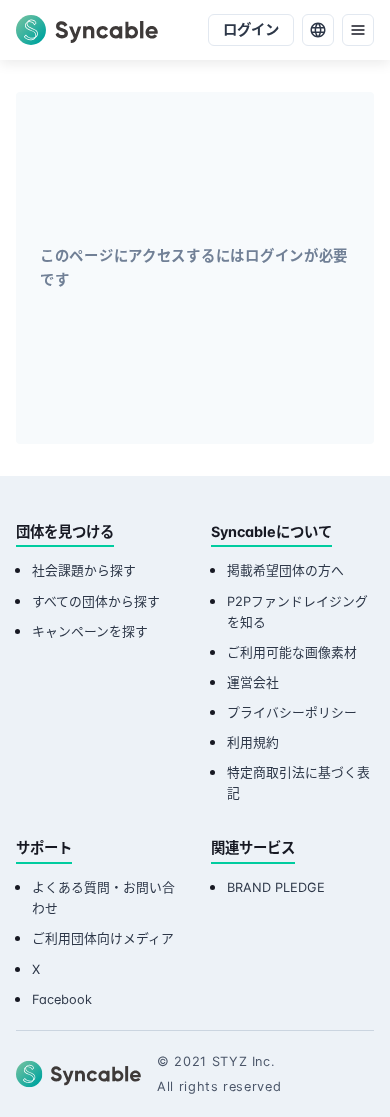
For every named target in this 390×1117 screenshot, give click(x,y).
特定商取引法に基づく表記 (298, 783)
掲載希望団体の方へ (285, 570)
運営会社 (253, 682)
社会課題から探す (84, 570)
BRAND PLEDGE (276, 887)
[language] (318, 30)
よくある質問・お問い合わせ (103, 898)
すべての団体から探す (96, 601)
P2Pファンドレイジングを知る (297, 612)
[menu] (358, 30)
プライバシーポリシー (292, 712)
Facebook (62, 999)
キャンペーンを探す (90, 631)
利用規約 (253, 742)
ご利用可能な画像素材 (292, 652)
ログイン (251, 29)
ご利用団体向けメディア (103, 938)
